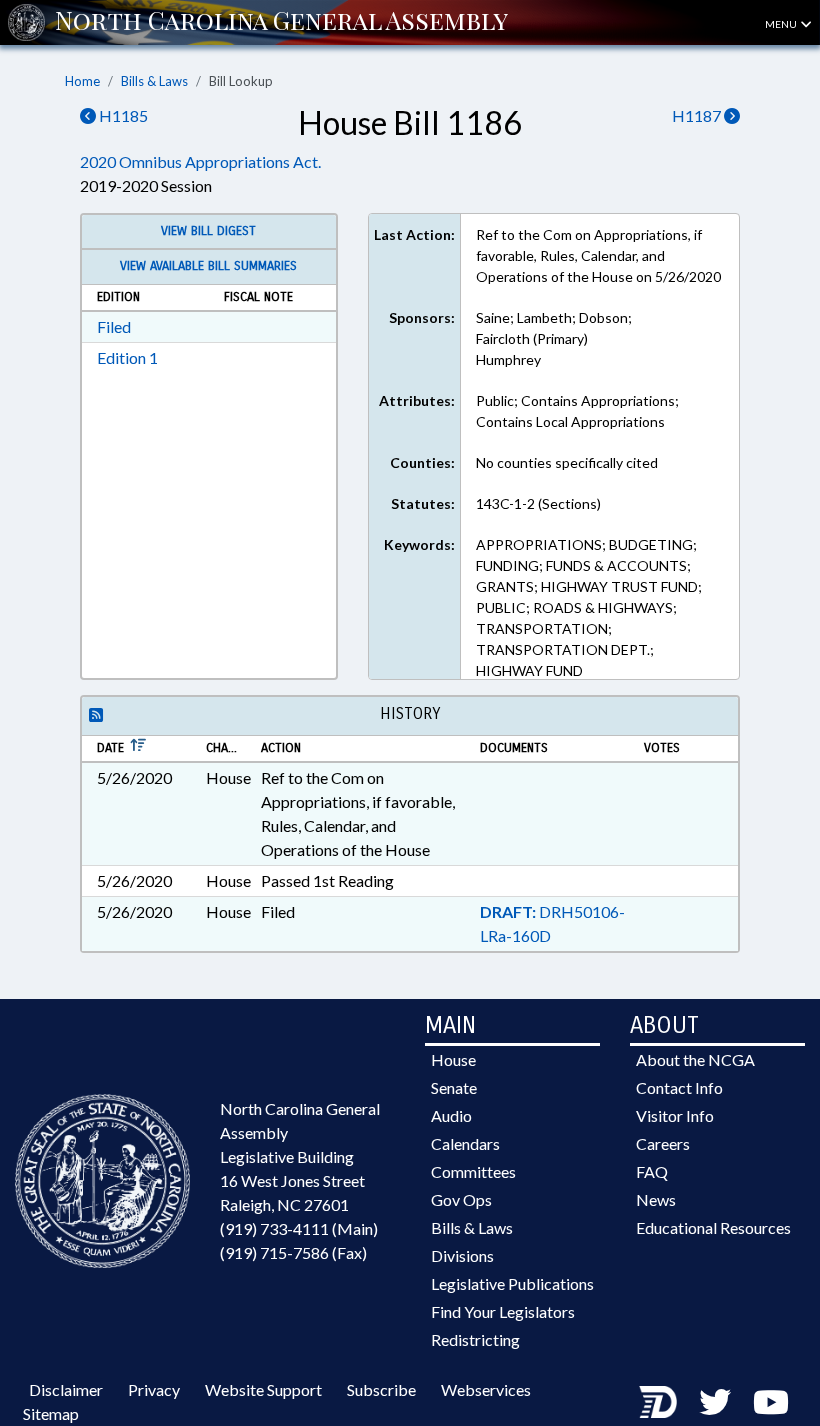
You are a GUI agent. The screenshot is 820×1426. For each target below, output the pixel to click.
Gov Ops (461, 1199)
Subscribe (381, 1389)
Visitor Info (675, 1115)
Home (82, 81)
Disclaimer (66, 1389)
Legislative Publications (512, 1283)
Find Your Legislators (503, 1311)
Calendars (465, 1143)
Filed (114, 326)
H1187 (698, 115)
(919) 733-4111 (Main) (299, 1228)
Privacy (154, 1389)
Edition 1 (127, 357)
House (453, 1059)
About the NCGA (695, 1059)
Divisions (462, 1255)
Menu (782, 24)
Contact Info (679, 1087)
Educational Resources (713, 1227)
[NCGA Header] (281, 22)
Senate (454, 1087)
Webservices (486, 1389)
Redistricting (475, 1339)
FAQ (652, 1171)
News (656, 1199)
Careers (663, 1143)
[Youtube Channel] (771, 1401)
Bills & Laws (154, 81)
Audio (451, 1115)
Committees (473, 1171)
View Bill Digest (208, 231)
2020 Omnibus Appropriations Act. (200, 161)
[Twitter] (715, 1401)
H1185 (122, 115)
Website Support (263, 1389)
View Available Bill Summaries (208, 266)
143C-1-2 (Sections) (538, 503)
